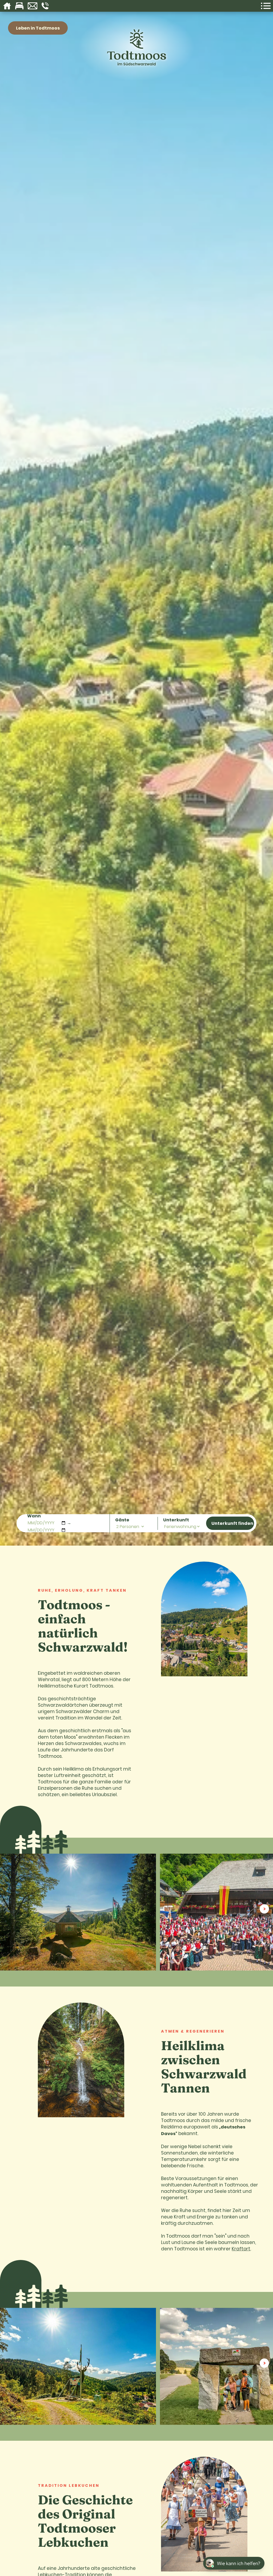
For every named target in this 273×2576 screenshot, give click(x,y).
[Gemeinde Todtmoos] (204, 1620)
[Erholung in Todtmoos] (81, 2061)
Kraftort (241, 2249)
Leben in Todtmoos (38, 28)
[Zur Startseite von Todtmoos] (136, 70)
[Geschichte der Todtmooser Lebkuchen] (204, 2515)
